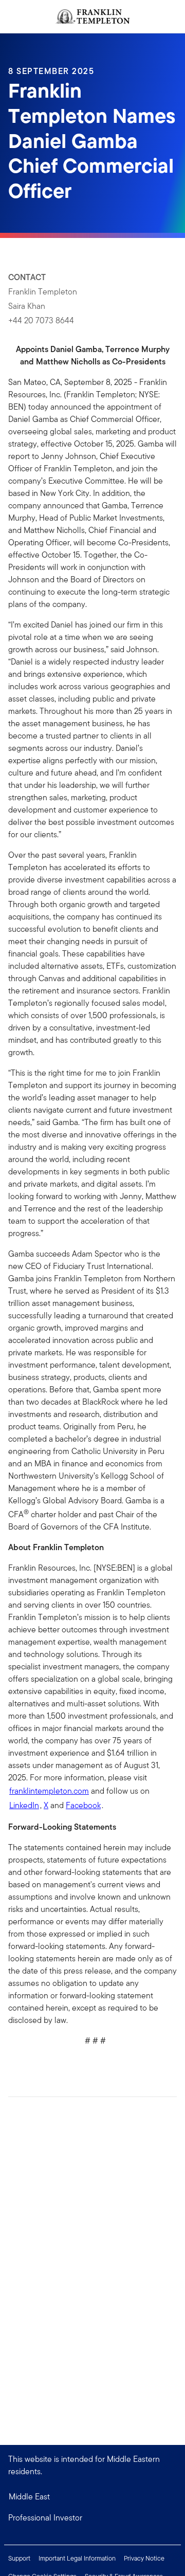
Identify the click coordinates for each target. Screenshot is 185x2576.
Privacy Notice (144, 2558)
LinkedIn (24, 1805)
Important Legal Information (77, 2558)
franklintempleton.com (49, 1791)
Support (19, 2558)
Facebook (83, 1805)
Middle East (29, 2497)
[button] (92, 2518)
